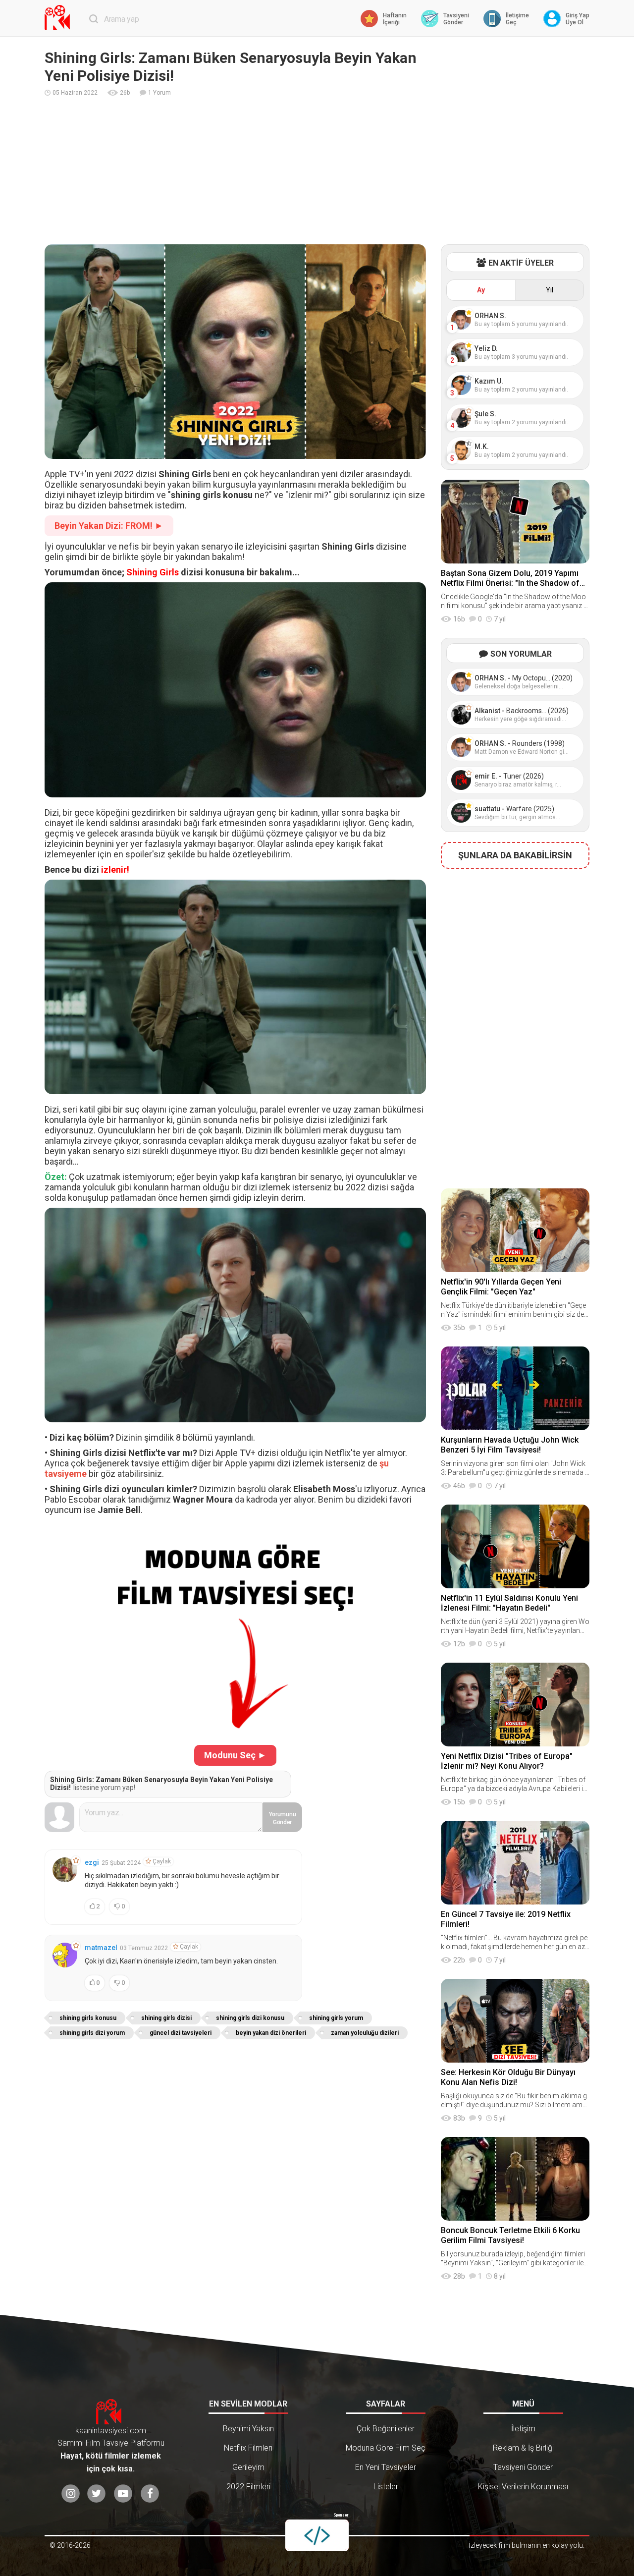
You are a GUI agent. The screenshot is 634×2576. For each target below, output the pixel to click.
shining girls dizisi (166, 2018)
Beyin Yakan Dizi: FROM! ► (109, 526)
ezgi (92, 1862)
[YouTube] (123, 2493)
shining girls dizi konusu (250, 2018)
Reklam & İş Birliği (523, 2448)
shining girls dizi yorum (92, 2033)
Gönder (283, 1818)
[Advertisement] (317, 170)
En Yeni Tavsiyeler (386, 2467)
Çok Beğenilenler (386, 2429)
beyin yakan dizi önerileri (271, 2033)
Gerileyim (248, 2467)
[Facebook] (150, 2493)
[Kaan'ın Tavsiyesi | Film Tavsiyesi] (59, 18)
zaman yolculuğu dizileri (365, 2033)
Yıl (550, 290)
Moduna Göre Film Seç (386, 2448)
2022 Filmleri (248, 2487)
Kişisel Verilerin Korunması (523, 2487)
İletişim (523, 2429)
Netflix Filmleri (248, 2448)
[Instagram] (71, 2493)
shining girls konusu (88, 2018)
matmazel (101, 1948)
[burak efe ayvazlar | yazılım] (317, 2535)
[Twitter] (96, 2493)
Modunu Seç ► (235, 1755)
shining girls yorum (336, 2018)
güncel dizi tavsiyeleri (181, 2033)
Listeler (386, 2487)
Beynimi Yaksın (248, 2429)
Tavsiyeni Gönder (523, 2467)
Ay (481, 290)
